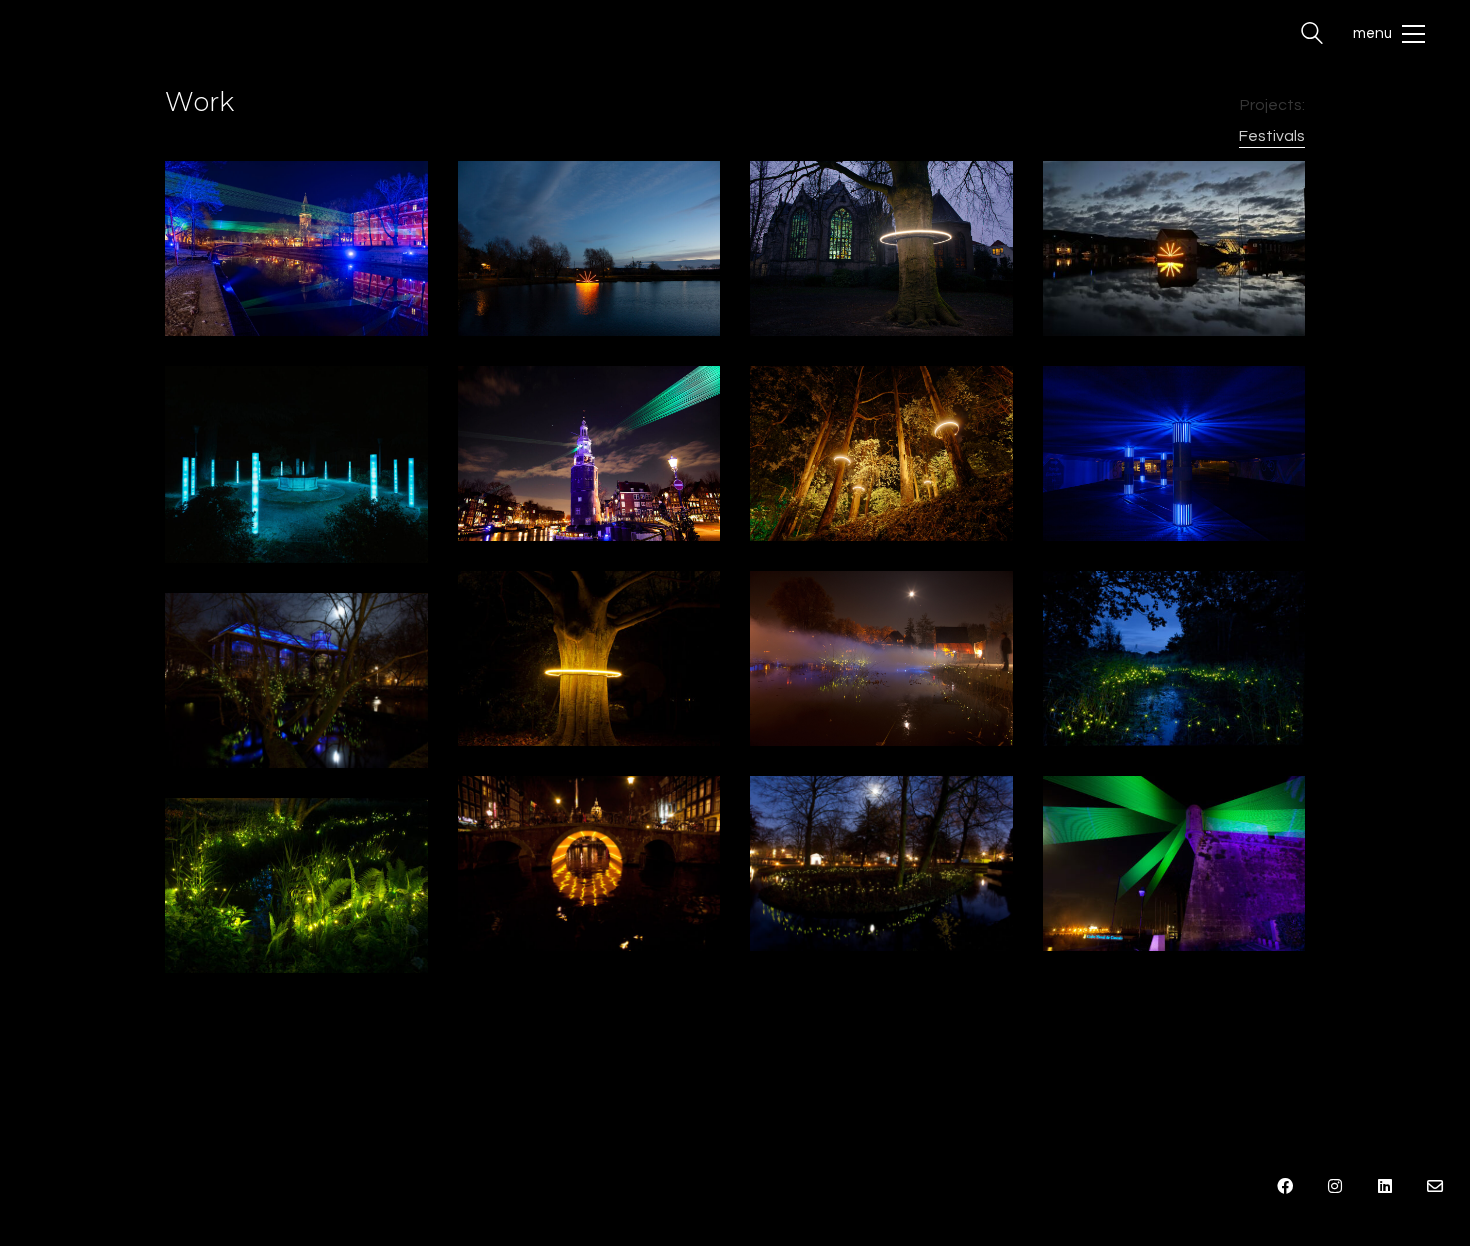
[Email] (1435, 1186)
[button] (1389, 34)
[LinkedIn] (1385, 1186)
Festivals (1272, 136)
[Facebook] (1285, 1186)
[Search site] (1312, 36)
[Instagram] (1335, 1186)
